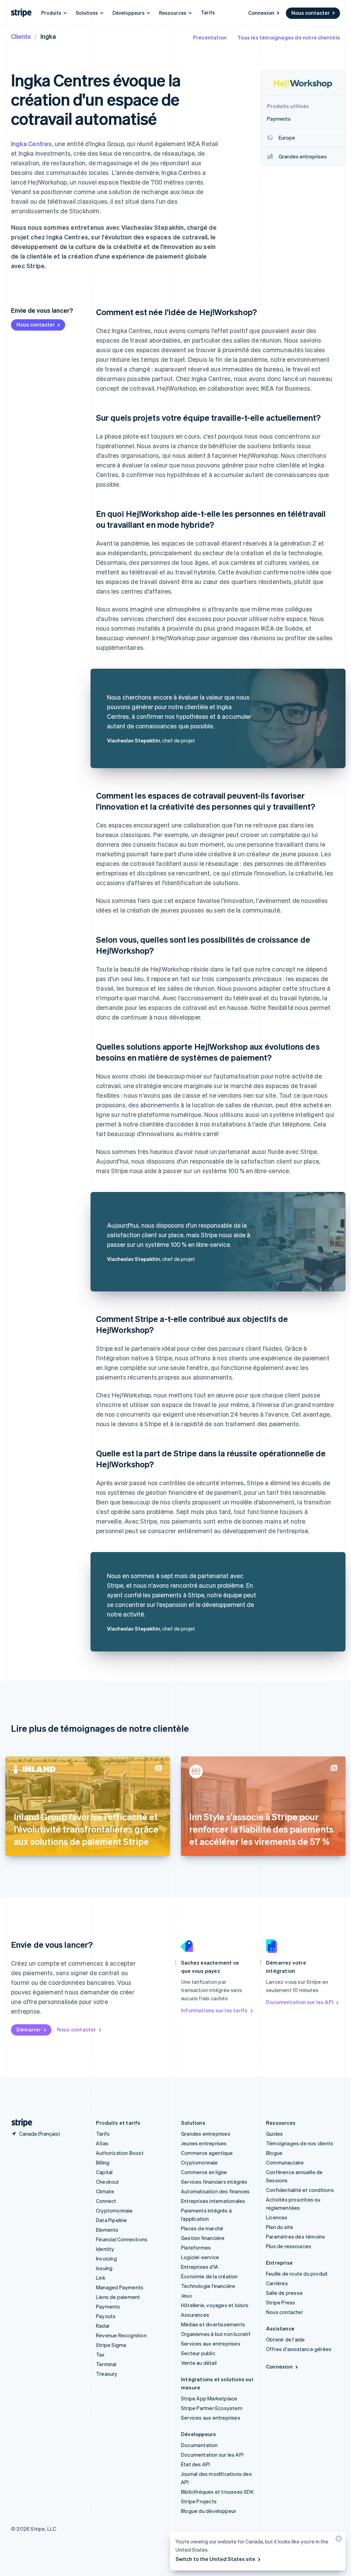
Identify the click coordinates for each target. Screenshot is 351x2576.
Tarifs (208, 12)
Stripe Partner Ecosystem (212, 2408)
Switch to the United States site (215, 2559)
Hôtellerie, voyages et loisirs (215, 2305)
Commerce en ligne (204, 2172)
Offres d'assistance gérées (299, 2349)
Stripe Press (281, 2302)
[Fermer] (338, 2540)
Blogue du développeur (209, 2511)
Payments (108, 2306)
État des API (195, 2464)
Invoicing (106, 2258)
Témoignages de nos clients (300, 2143)
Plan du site (280, 2227)
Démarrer (29, 2029)
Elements (107, 2230)
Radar (103, 2326)
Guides (274, 2134)
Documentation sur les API (300, 2002)
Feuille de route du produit (297, 2274)
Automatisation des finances (215, 2191)
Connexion (261, 13)
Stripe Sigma (111, 2345)
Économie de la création (209, 2276)
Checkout (108, 2182)
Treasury (107, 2374)
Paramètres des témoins (295, 2237)
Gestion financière (203, 2238)
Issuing (104, 2268)
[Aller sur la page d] (19, 2123)
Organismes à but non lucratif (216, 2334)
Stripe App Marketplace (209, 2398)
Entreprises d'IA (200, 2267)
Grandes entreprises (206, 2134)
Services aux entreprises (211, 2344)
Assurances (195, 2315)
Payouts (106, 2316)
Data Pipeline (112, 2220)
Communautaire (285, 2162)
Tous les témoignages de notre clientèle (289, 37)
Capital (104, 2172)
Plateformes (196, 2247)
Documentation (199, 2445)
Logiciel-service (200, 2257)
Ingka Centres (32, 144)
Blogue (274, 2153)
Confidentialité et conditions (300, 2190)
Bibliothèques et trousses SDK (217, 2492)
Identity (105, 2249)
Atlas (102, 2143)
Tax (100, 2354)
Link (101, 2278)
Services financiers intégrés (214, 2182)
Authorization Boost (120, 2153)
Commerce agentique (207, 2153)
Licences (277, 2217)
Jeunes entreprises (204, 2143)
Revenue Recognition (121, 2335)
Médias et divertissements (213, 2324)
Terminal (106, 2364)
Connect (106, 2201)
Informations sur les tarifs (214, 2010)
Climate (105, 2191)
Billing (103, 2162)
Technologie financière (208, 2286)
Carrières (277, 2283)
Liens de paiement (118, 2297)
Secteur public (198, 2353)
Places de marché (202, 2228)
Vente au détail (199, 2363)
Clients (21, 36)
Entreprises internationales (213, 2201)
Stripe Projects (199, 2501)
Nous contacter (311, 13)
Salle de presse (284, 2293)
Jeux (186, 2295)
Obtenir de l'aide (285, 2339)
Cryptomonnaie (114, 2210)
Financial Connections (122, 2239)
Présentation (210, 37)
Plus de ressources (289, 2246)
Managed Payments (120, 2287)
